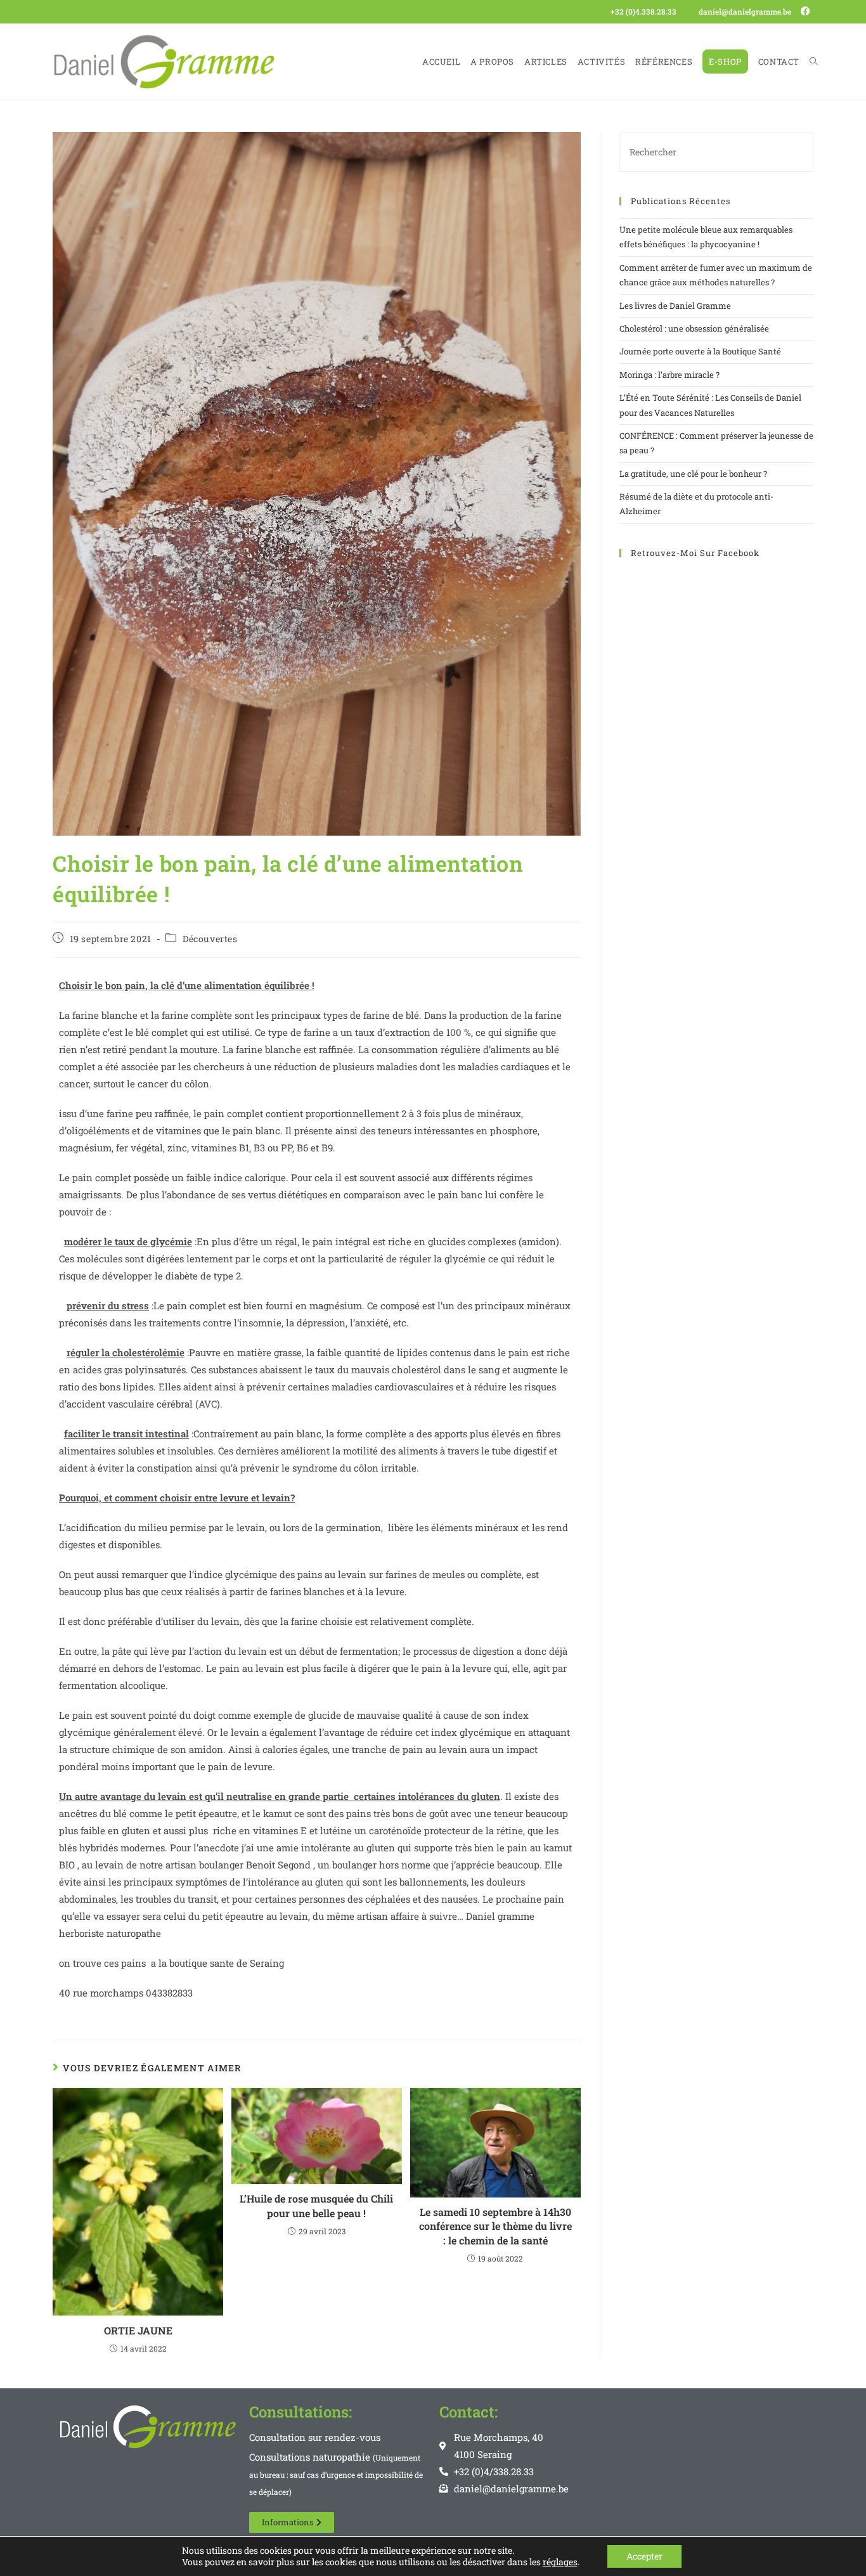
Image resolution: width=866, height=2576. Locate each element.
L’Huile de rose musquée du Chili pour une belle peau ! (316, 2205)
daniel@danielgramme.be (745, 11)
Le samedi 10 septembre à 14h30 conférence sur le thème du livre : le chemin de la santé (495, 2226)
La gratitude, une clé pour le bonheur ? (693, 474)
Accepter (644, 2556)
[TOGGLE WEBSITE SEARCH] (814, 61)
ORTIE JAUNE (138, 2330)
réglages (560, 2562)
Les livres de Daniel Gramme (675, 306)
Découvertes (210, 939)
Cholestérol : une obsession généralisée (694, 328)
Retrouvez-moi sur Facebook (695, 553)
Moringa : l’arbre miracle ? (669, 375)
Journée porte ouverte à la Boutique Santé (700, 351)
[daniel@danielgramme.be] (691, 12)
